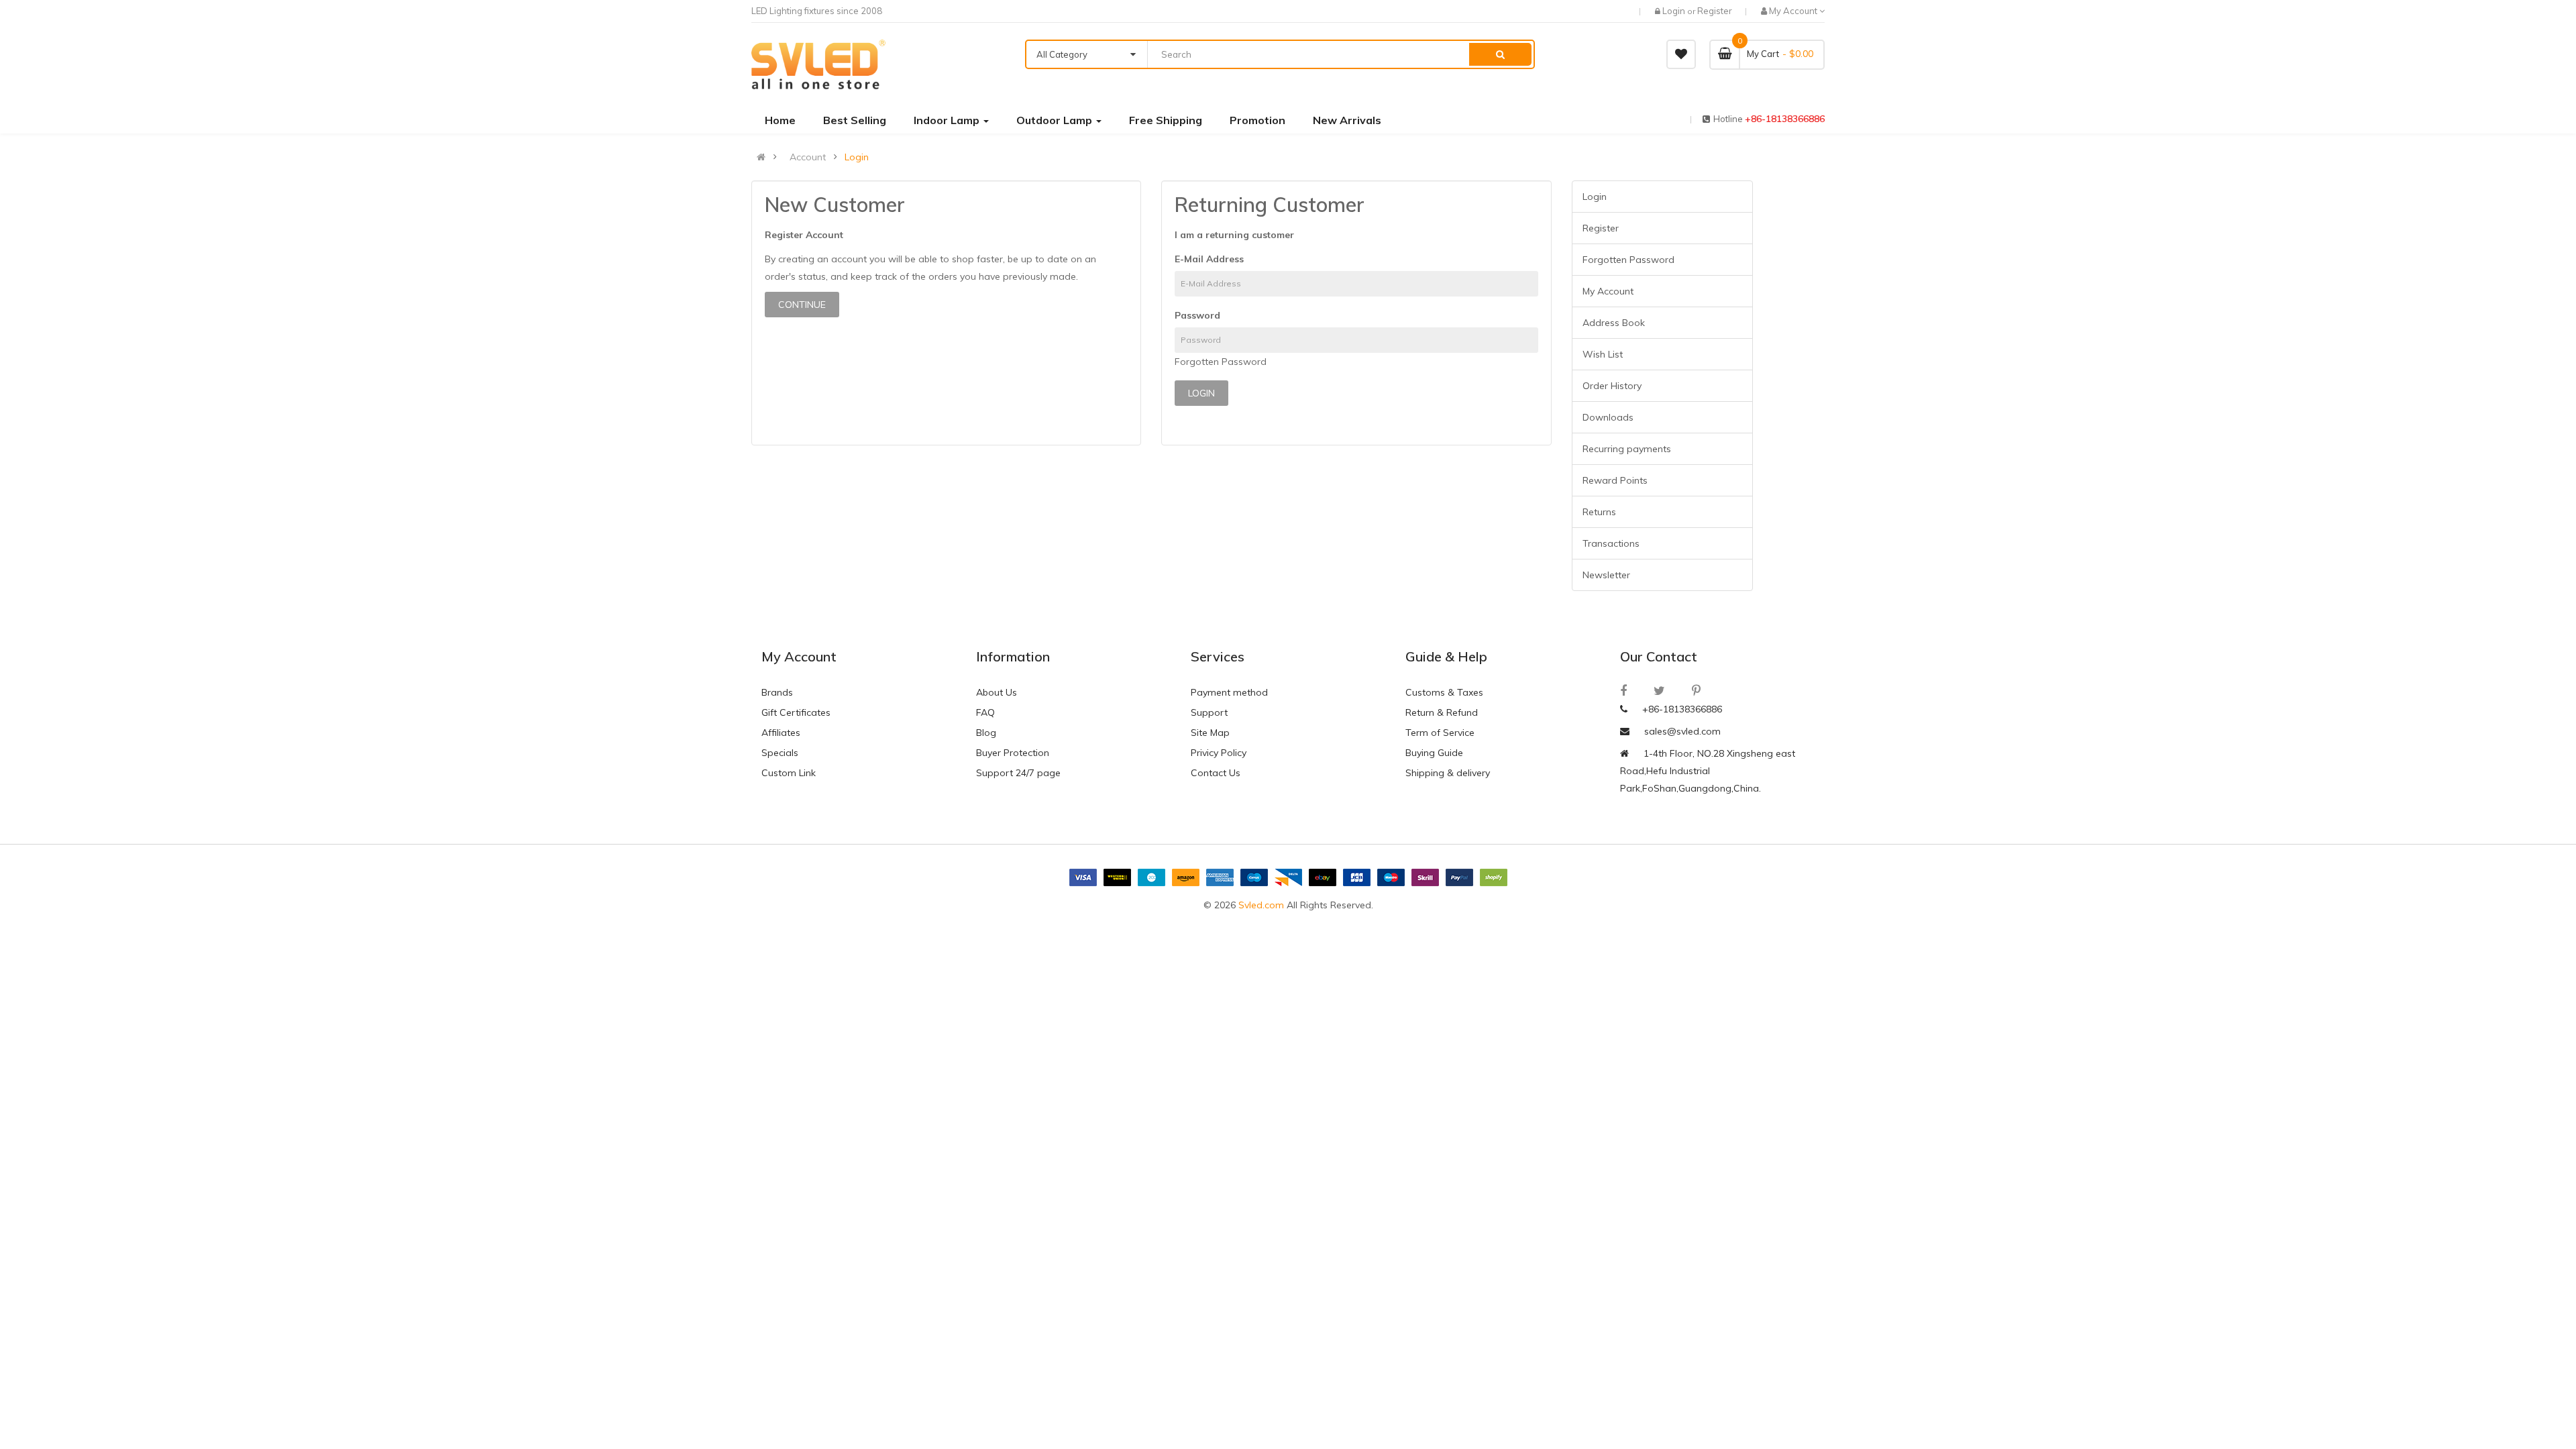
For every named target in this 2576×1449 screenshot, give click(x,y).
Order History (1612, 386)
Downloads (1608, 417)
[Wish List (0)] (1681, 54)
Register (1715, 11)
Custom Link (789, 773)
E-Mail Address (1209, 259)
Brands (777, 692)
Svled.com (1261, 905)
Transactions (1611, 543)
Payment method (1229, 692)
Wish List (1603, 354)
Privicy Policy (1219, 753)
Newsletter (1606, 575)
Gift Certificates (796, 712)
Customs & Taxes (1444, 692)
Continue (802, 305)
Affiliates (781, 733)
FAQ (985, 712)
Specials (780, 753)
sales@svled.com (1682, 731)
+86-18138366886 (1785, 119)
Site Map (1210, 733)
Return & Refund (1442, 712)
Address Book (1614, 323)
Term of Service (1440, 733)
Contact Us (1216, 773)
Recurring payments (1627, 449)
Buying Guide (1434, 753)
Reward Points (1615, 480)
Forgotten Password (1221, 362)
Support (1209, 712)
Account (808, 157)
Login (1675, 11)
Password (1197, 315)
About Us (997, 692)
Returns (1599, 512)
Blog (986, 733)
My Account (1608, 291)
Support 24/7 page (1018, 773)
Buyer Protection (1013, 753)
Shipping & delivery (1448, 773)
